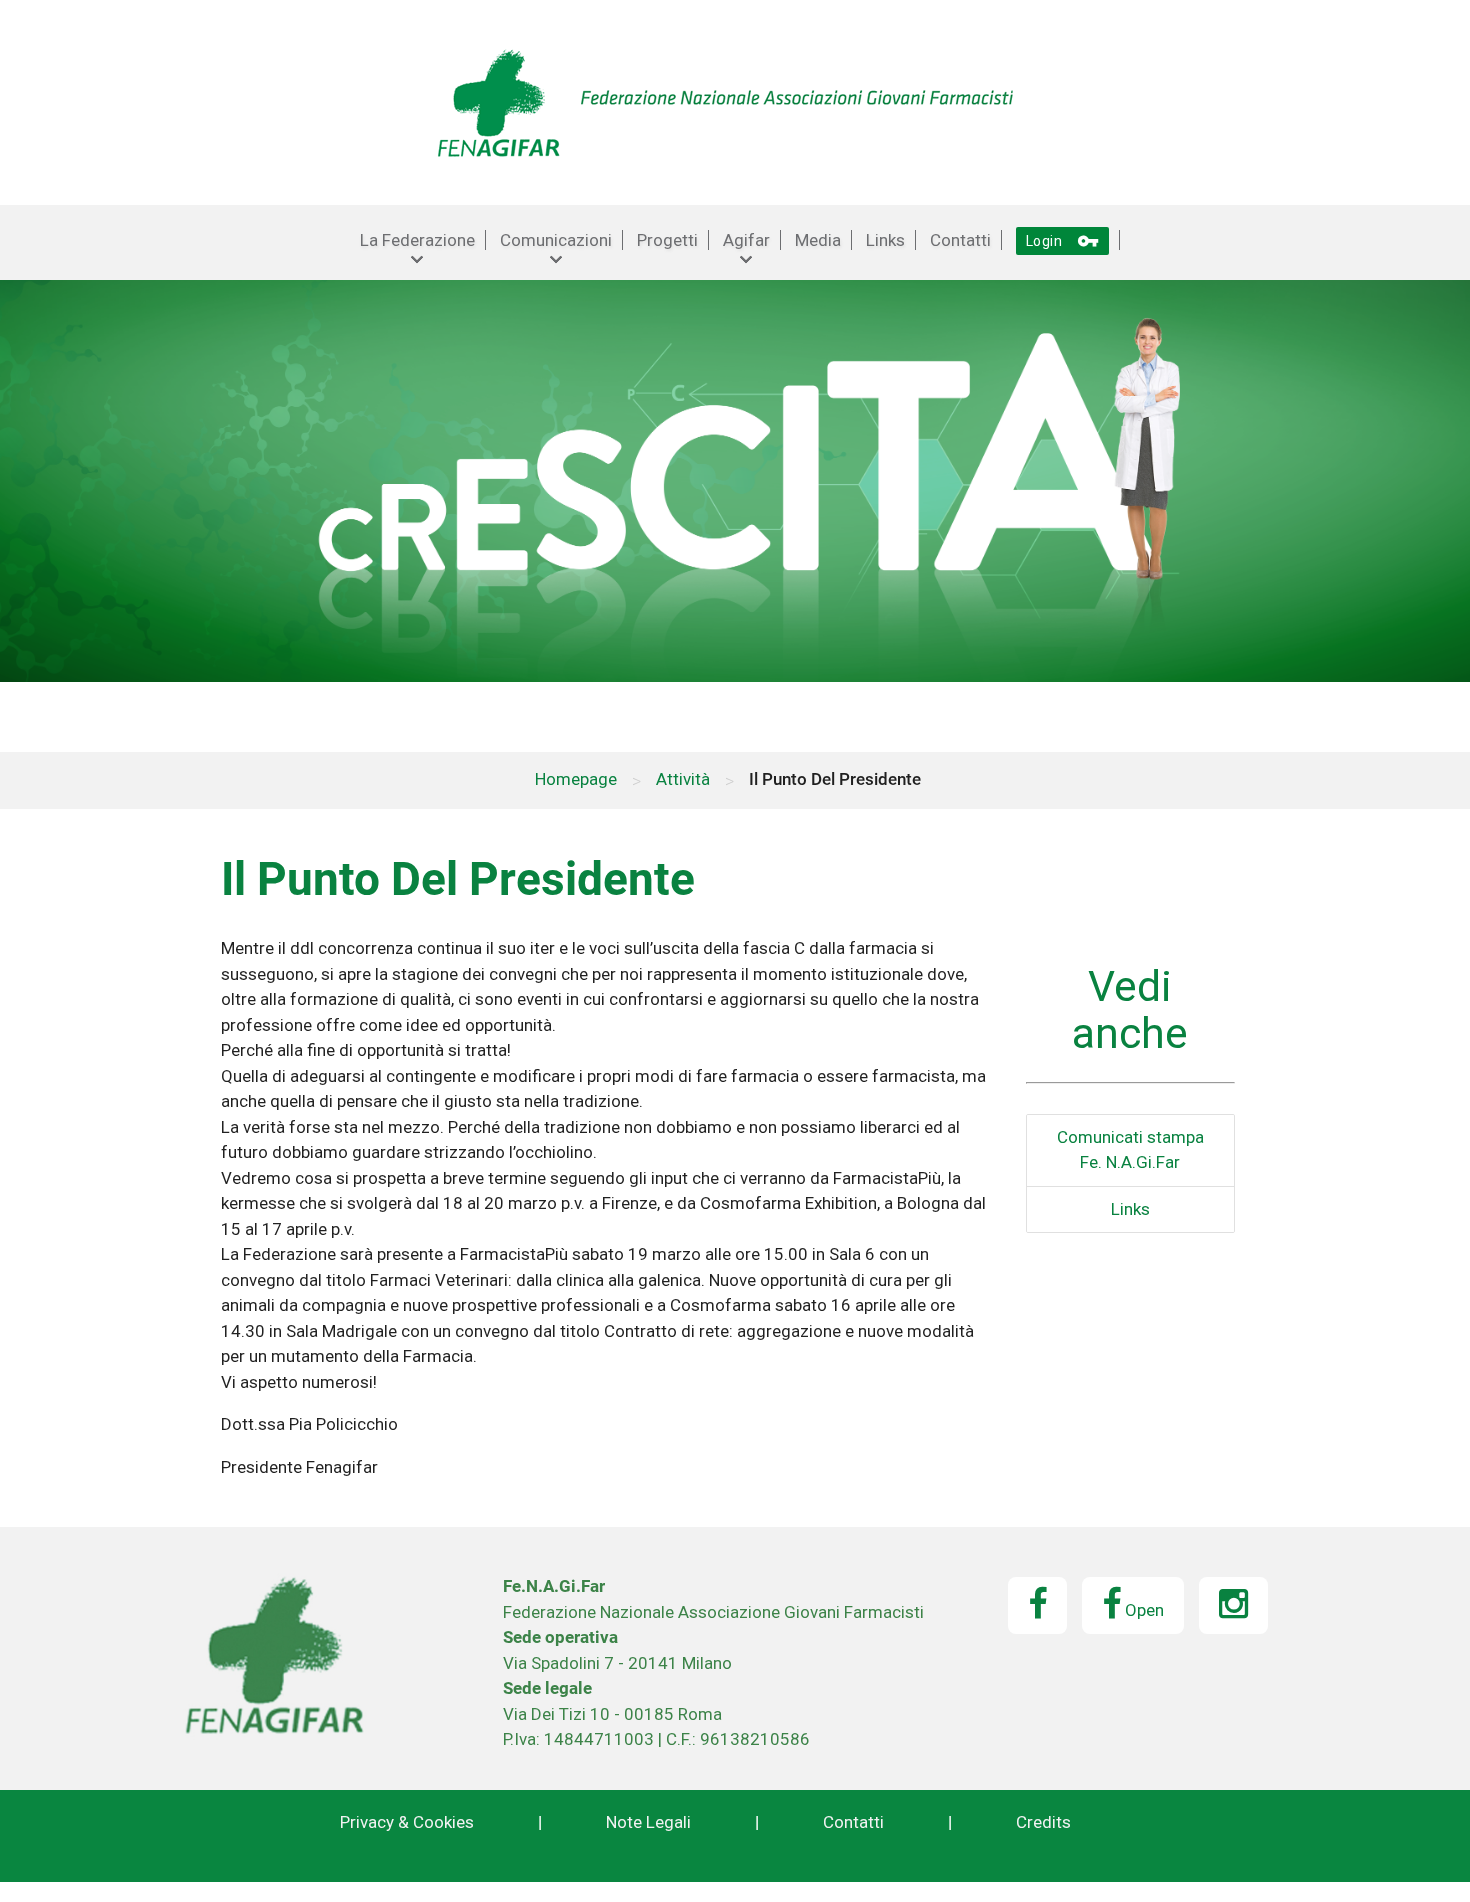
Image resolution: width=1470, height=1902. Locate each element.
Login (1063, 241)
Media (818, 240)
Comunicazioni (556, 240)
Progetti (667, 240)
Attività (683, 779)
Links (885, 240)
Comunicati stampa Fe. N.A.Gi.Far (1130, 1150)
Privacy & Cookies (407, 1822)
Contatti (960, 240)
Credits (1043, 1822)
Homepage (576, 779)
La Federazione (417, 240)
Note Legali (648, 1822)
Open (1142, 1610)
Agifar (746, 240)
